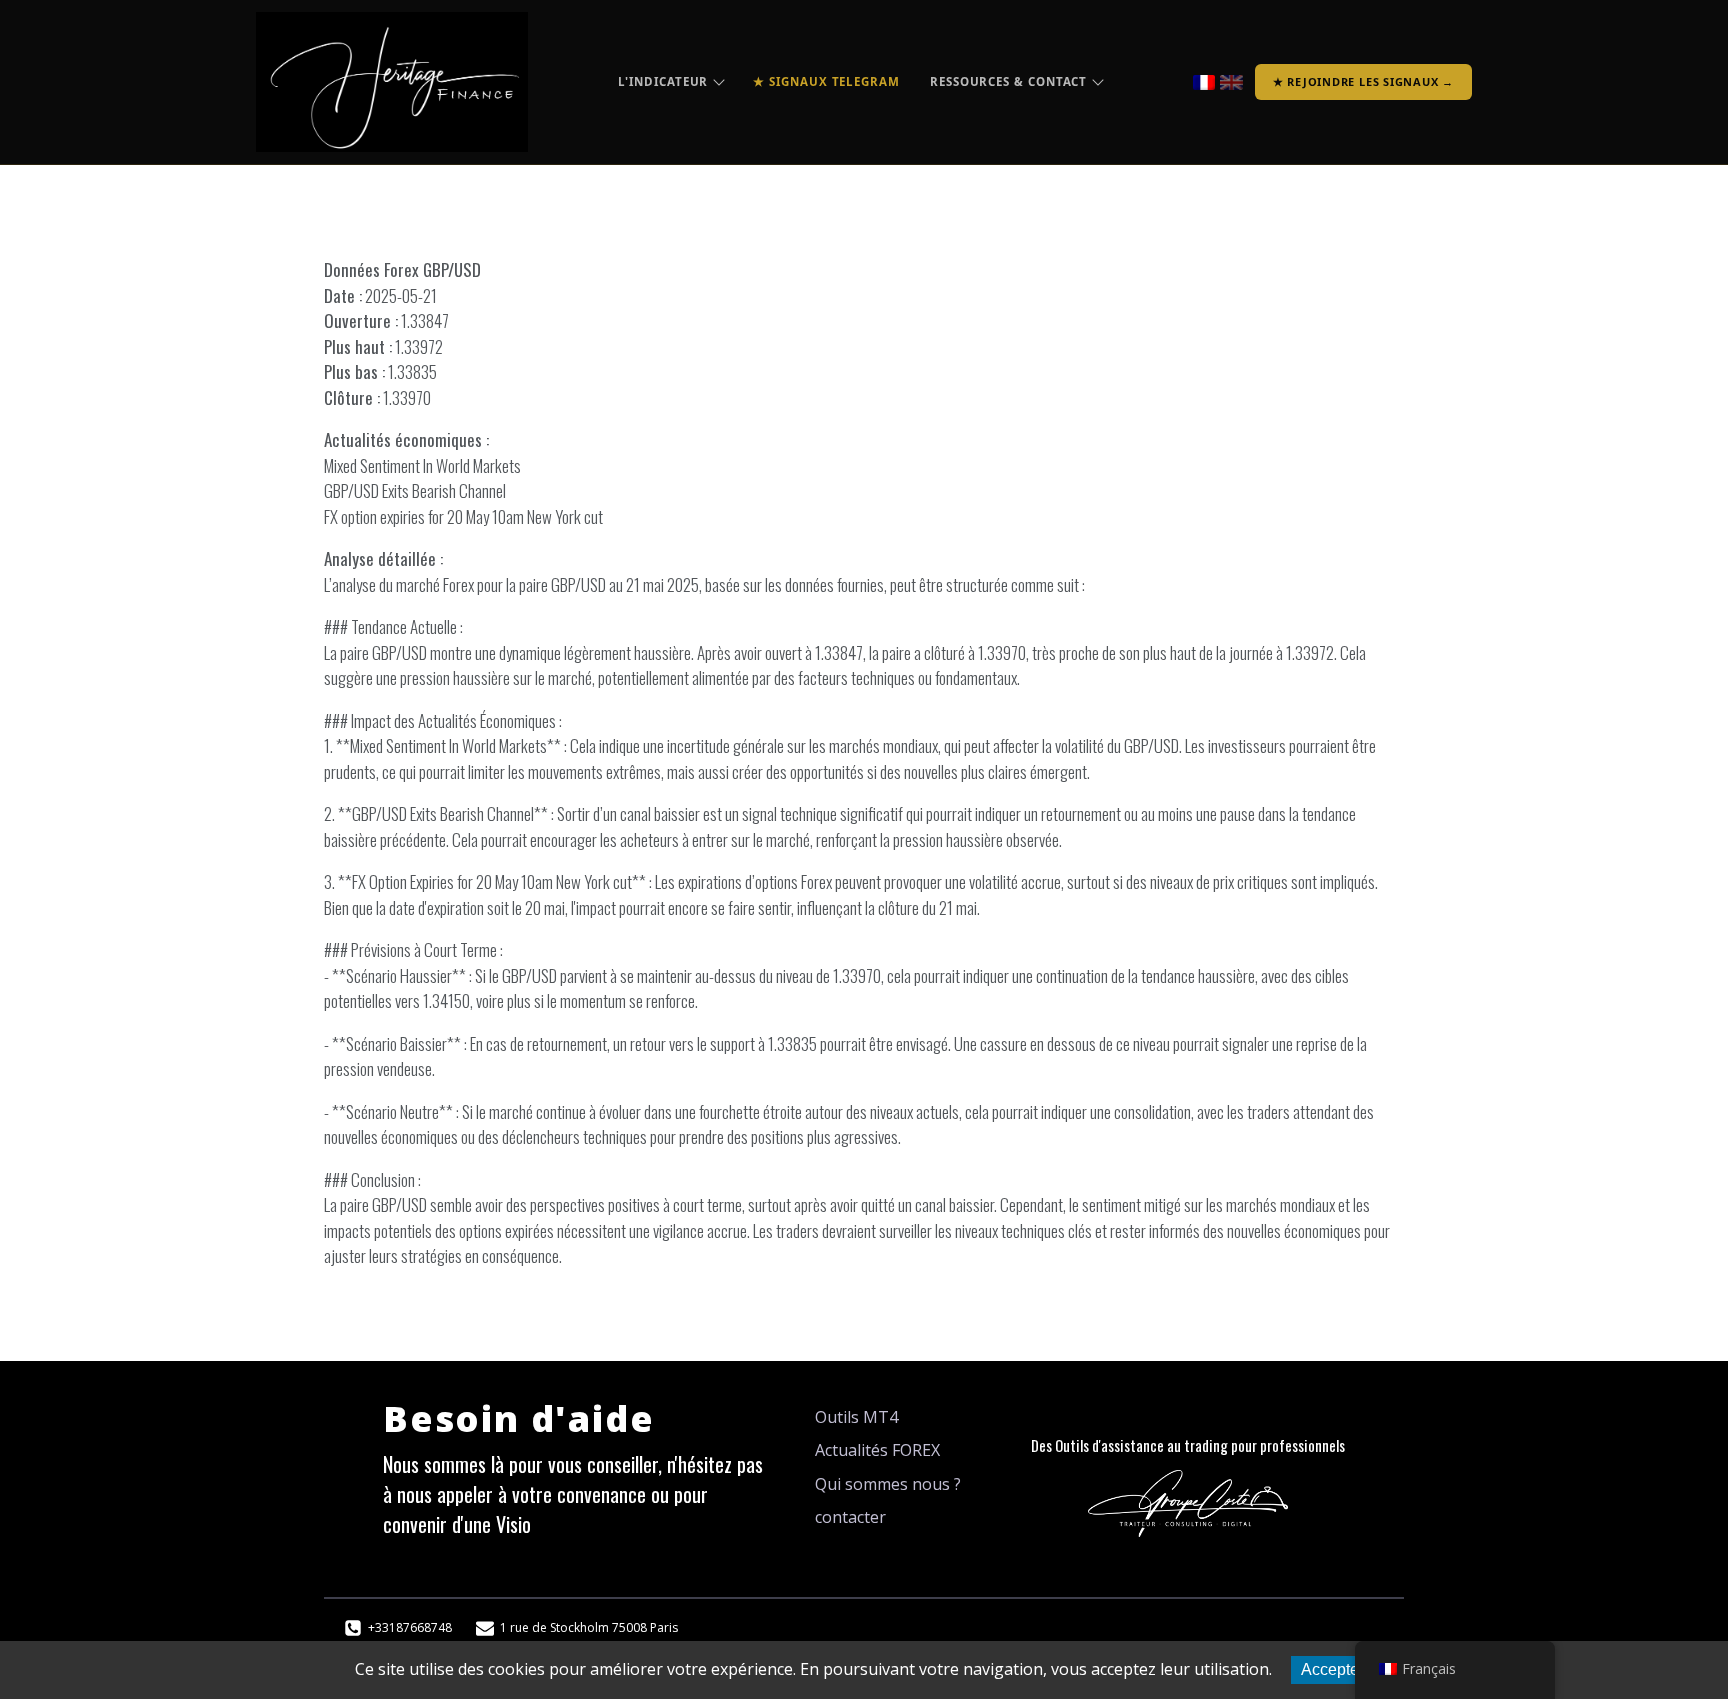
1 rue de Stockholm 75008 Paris (589, 1627)
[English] (1231, 82)
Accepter (1332, 1669)
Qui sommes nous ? (888, 1484)
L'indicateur (663, 81)
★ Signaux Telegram (826, 81)
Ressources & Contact (1008, 81)
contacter (850, 1517)
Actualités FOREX (877, 1450)
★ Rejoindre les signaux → (1363, 81)
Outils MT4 (856, 1417)
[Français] (1204, 82)
